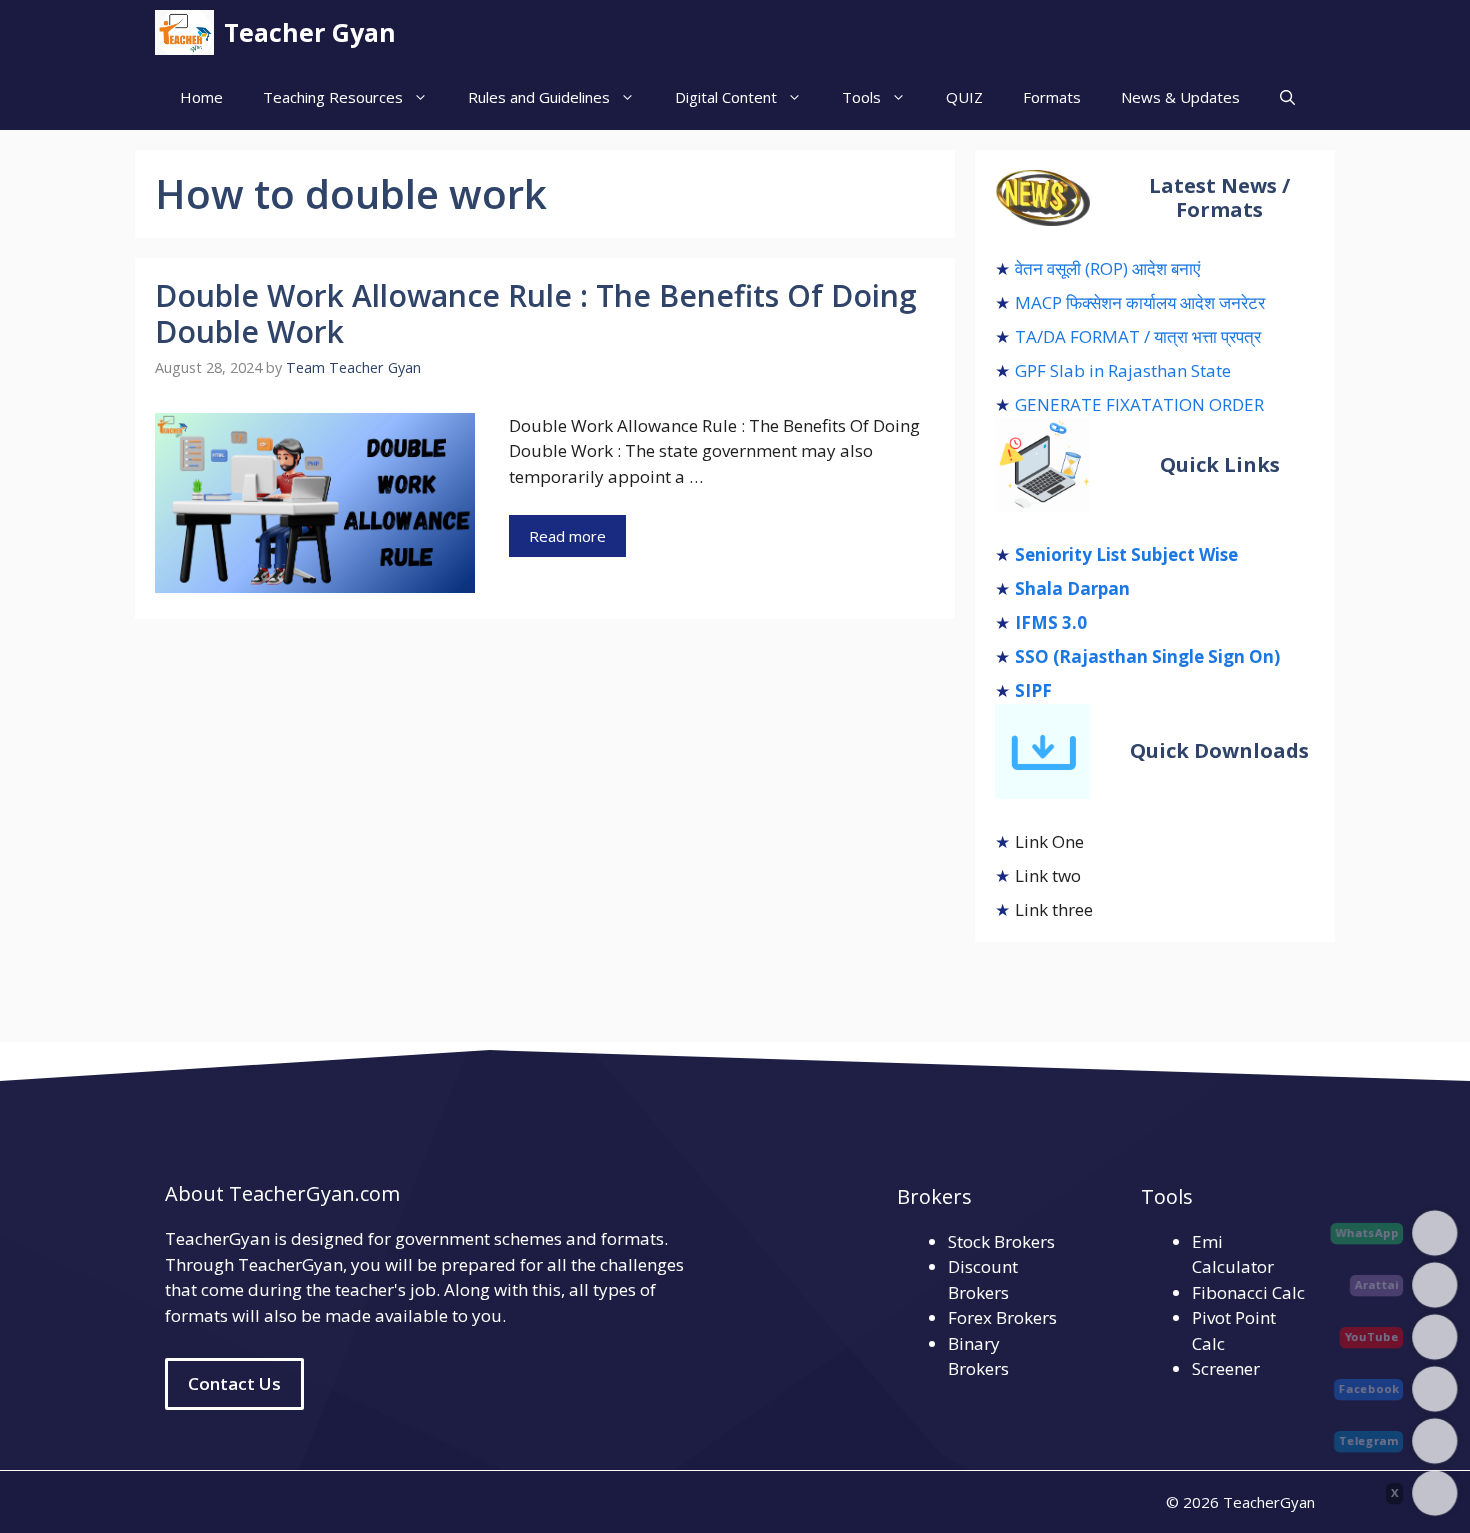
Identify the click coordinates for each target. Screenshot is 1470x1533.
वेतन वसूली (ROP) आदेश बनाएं (1107, 268)
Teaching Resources (333, 97)
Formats (1052, 97)
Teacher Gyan (310, 32)
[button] (1287, 97)
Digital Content (726, 97)
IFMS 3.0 (1051, 622)
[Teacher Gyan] (184, 32)
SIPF (1033, 690)
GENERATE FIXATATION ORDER (1139, 404)
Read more (567, 536)
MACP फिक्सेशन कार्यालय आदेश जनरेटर (1140, 302)
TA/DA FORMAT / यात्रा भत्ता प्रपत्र (1138, 336)
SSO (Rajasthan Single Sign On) (1147, 656)
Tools (861, 97)
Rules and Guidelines (539, 97)
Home (201, 97)
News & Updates (1180, 97)
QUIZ (964, 97)
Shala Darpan (1072, 588)
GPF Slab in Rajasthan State (1123, 370)
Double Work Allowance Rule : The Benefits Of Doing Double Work (536, 313)
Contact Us (234, 1383)
